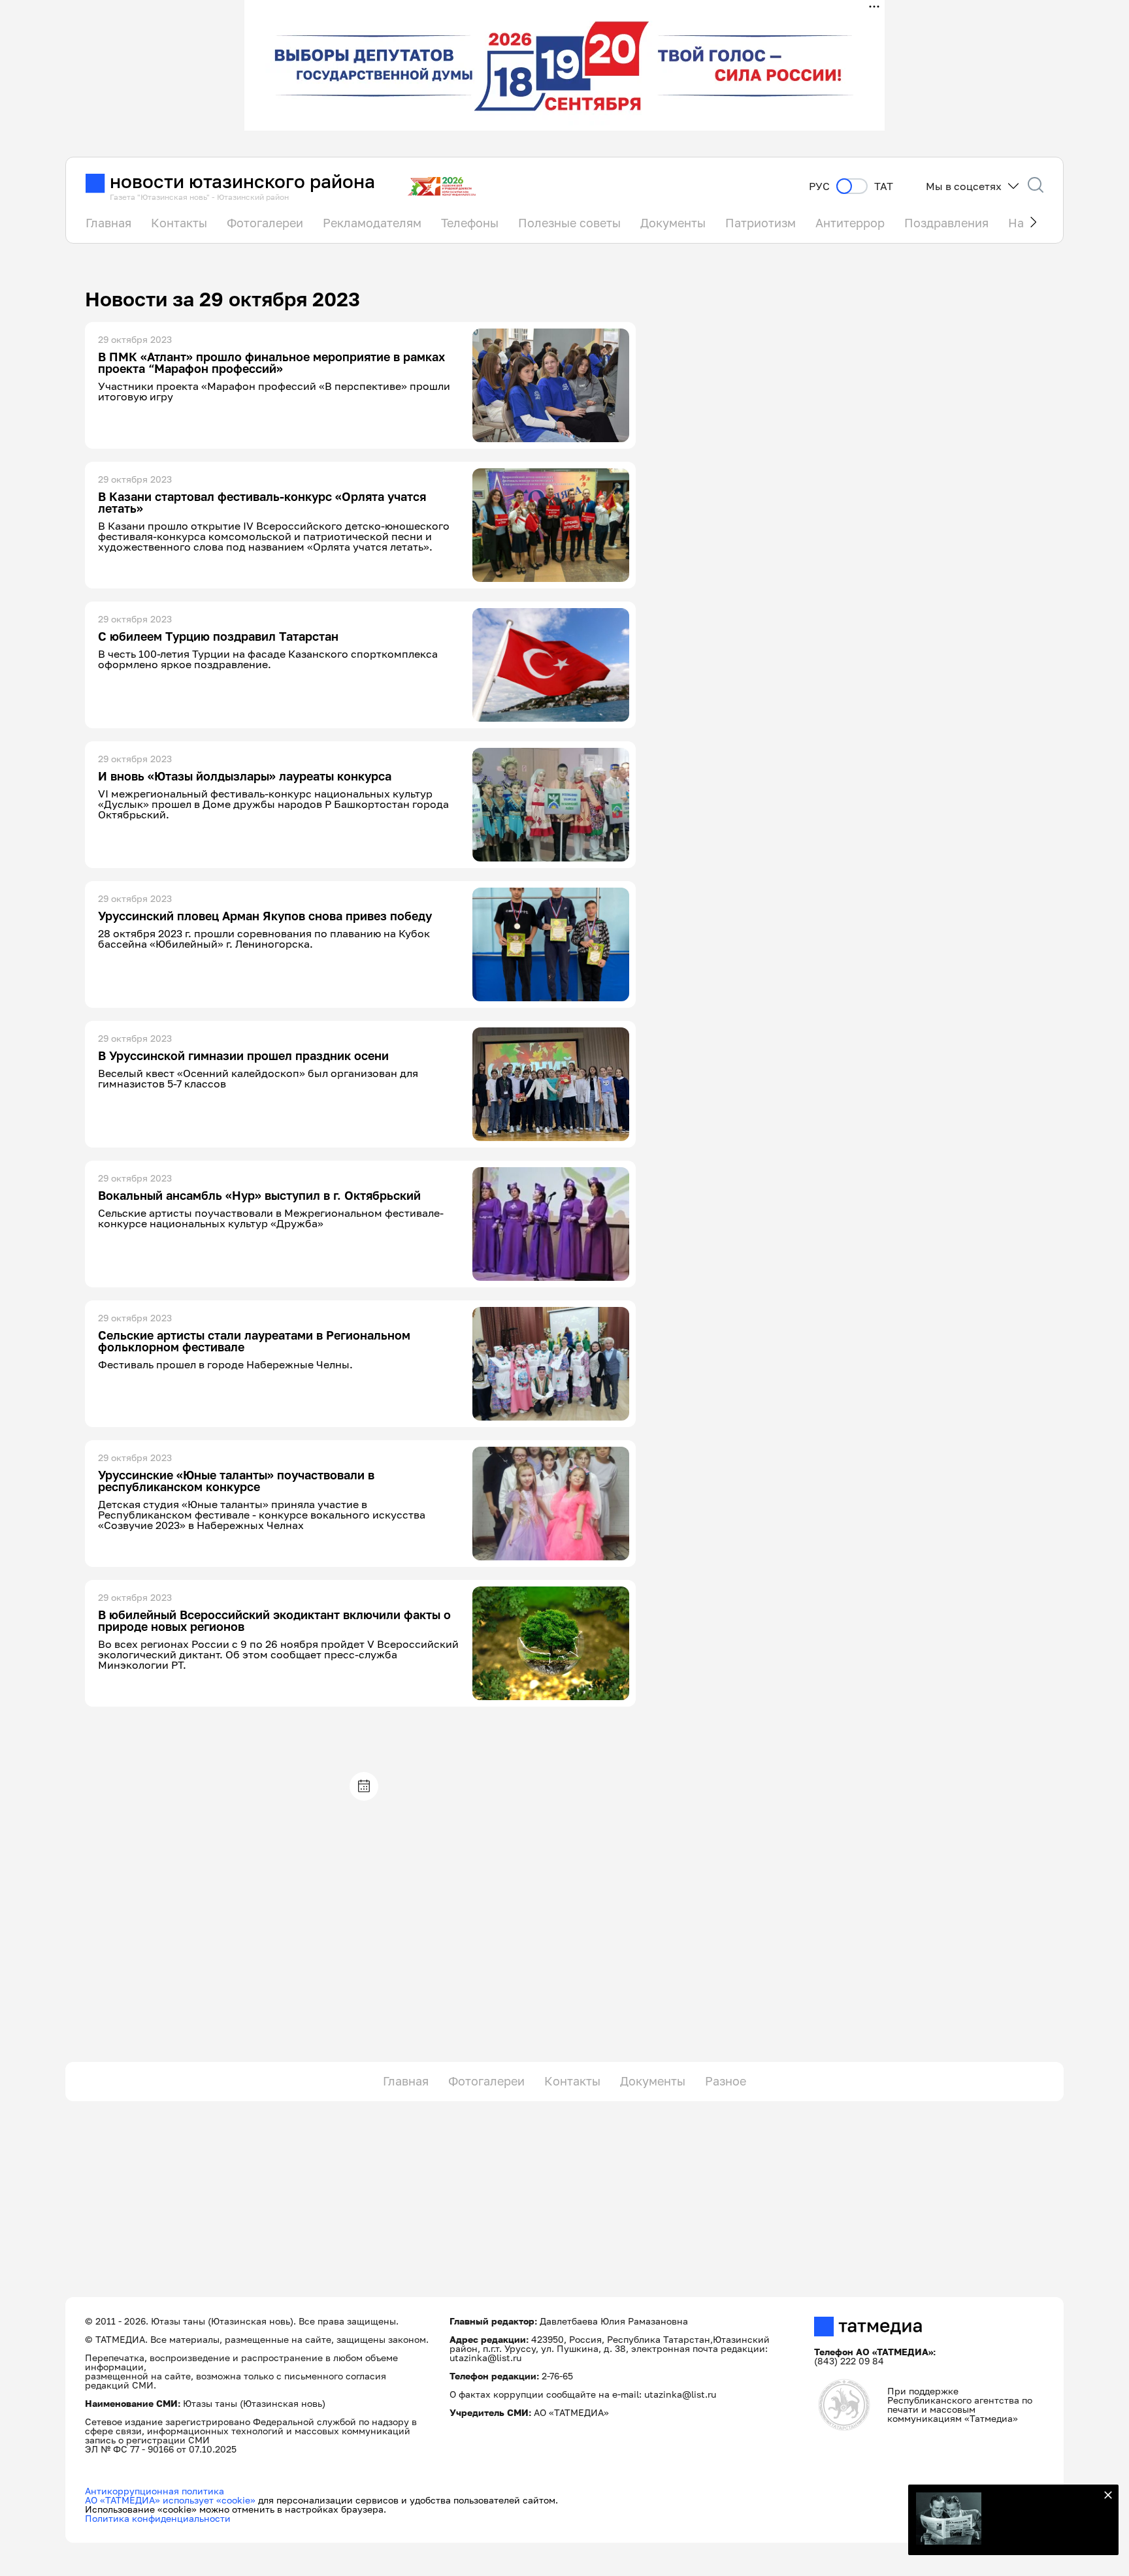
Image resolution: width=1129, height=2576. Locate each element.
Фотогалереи (265, 223)
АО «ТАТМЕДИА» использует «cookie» (170, 2500)
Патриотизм (761, 223)
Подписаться (1043, 2522)
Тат (884, 186)
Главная (108, 223)
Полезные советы (569, 223)
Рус (819, 186)
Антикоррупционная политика (155, 2491)
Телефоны (470, 223)
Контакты (179, 223)
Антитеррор (850, 223)
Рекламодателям (372, 223)
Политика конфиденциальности (158, 2518)
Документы (673, 223)
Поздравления (946, 223)
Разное (726, 2081)
